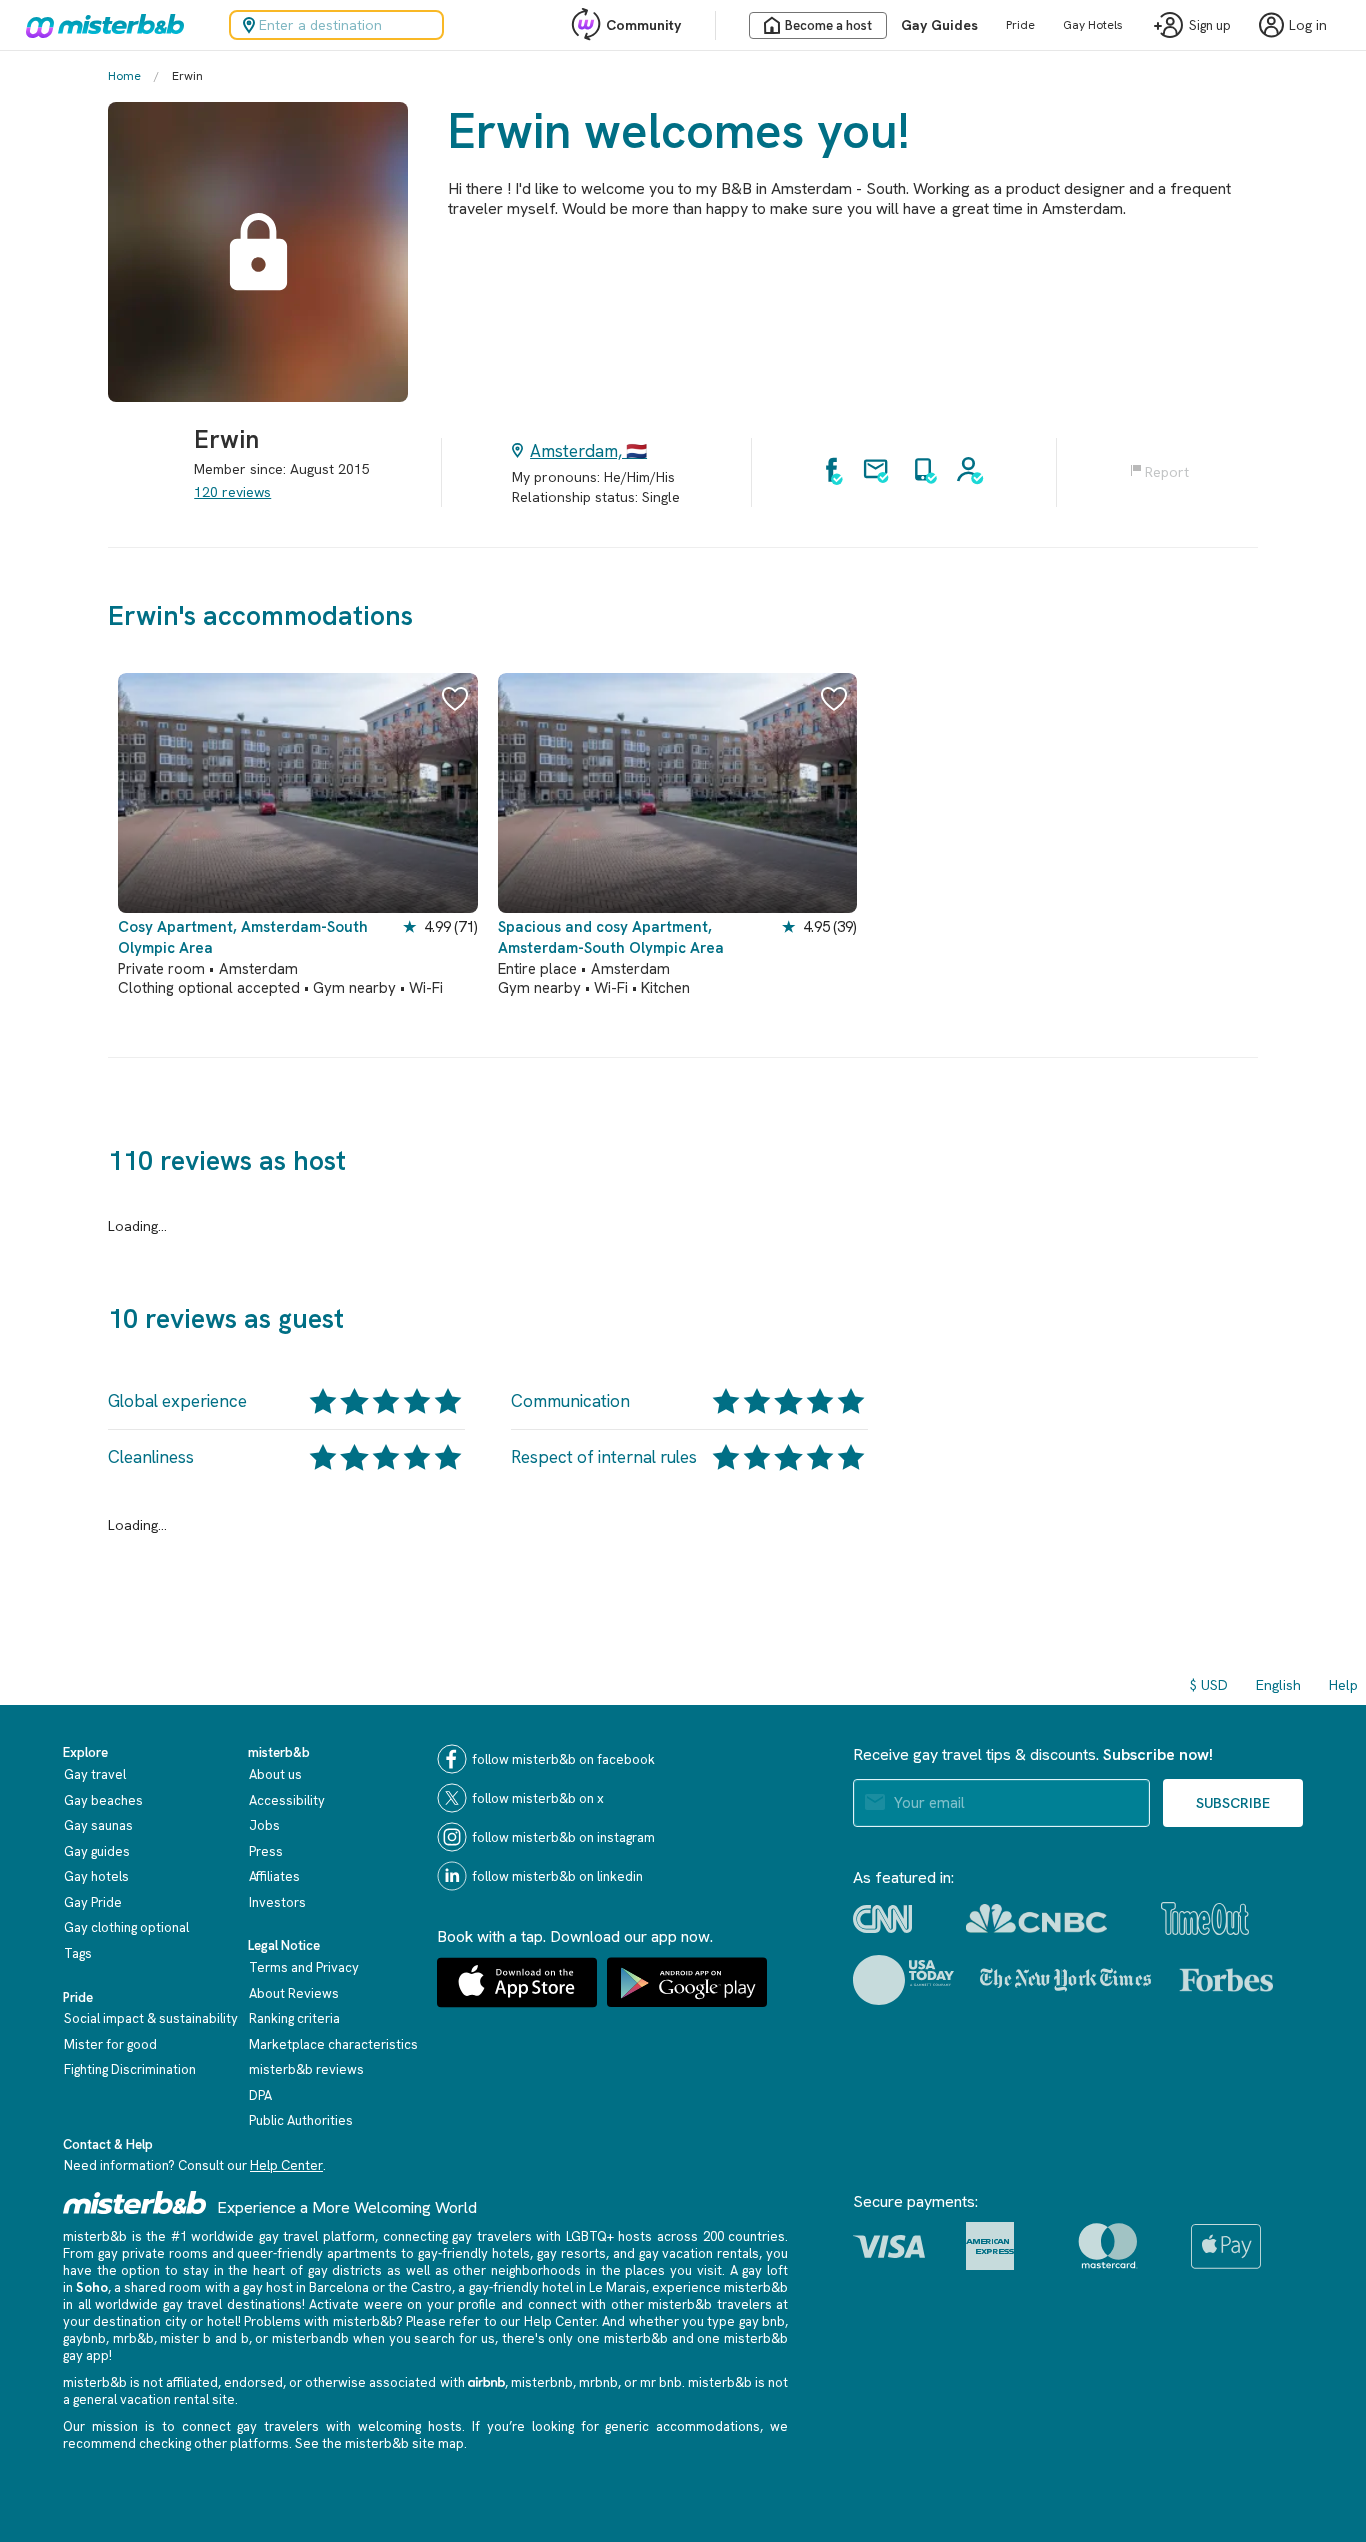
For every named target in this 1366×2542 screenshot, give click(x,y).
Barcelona (339, 2287)
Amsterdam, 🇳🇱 (588, 451)
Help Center (286, 2165)
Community (643, 25)
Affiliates (274, 1876)
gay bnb (762, 2321)
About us (275, 1774)
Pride (1020, 25)
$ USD (1209, 1685)
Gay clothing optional (126, 1927)
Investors (277, 1902)
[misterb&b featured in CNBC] (1036, 1918)
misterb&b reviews (306, 2069)
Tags (78, 1953)
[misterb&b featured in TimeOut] (1205, 1918)
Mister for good (110, 2044)
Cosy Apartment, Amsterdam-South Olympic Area (243, 937)
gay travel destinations (232, 2304)
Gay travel (95, 1774)
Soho (92, 2287)
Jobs (264, 1825)
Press (266, 1851)
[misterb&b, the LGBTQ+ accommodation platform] (100, 25)
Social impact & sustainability (151, 2018)
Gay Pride (93, 1902)
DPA (260, 2095)
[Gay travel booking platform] (135, 2202)
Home (124, 76)
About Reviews (294, 1993)
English (1278, 1685)
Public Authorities (301, 2120)
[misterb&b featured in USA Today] (903, 1980)
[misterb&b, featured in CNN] (882, 1919)
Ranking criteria (294, 2018)
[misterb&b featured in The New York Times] (1065, 1980)
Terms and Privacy (304, 1967)
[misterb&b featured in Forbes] (1226, 1980)
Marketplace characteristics (333, 2044)
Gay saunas (98, 1825)
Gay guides (97, 1851)
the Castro (420, 2287)
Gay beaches (103, 1800)
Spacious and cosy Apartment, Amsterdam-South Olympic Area (611, 937)
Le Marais (617, 2287)
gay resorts (571, 2253)
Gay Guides (939, 25)
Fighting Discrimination (130, 2069)
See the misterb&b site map (379, 2443)
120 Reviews (232, 492)
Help (1343, 1685)
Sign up (1210, 25)
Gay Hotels (1093, 25)
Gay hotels (96, 1876)
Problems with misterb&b (320, 2321)
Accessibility (287, 1800)
